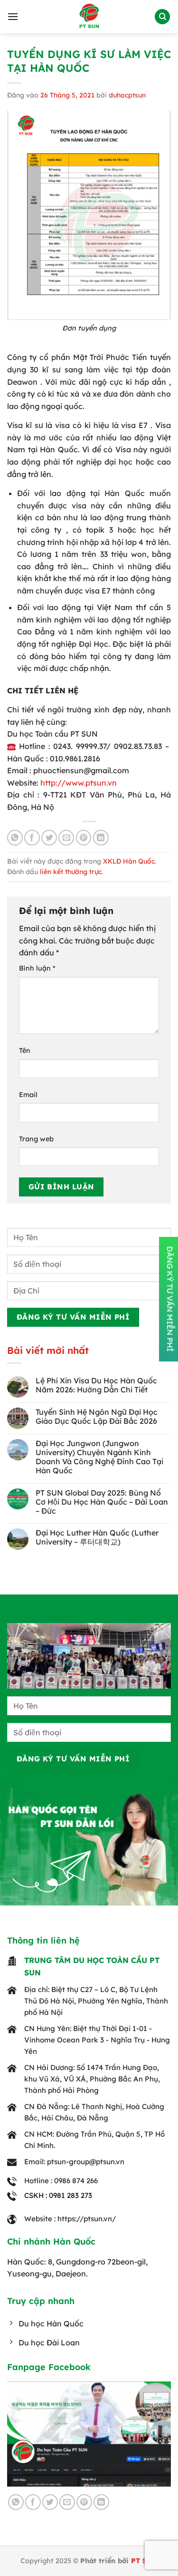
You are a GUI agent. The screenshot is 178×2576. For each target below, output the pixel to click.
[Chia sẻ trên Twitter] (49, 838)
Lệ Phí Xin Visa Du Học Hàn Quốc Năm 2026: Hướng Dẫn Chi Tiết (96, 1385)
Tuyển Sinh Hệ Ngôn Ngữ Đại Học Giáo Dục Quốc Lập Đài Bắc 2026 (97, 1417)
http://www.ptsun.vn (79, 783)
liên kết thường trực (71, 872)
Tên (25, 1050)
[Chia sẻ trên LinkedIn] (101, 838)
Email (28, 1095)
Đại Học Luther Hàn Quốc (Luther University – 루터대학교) (97, 1537)
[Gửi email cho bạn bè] (66, 838)
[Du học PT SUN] (89, 17)
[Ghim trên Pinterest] (84, 838)
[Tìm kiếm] (162, 17)
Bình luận (37, 968)
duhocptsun (127, 95)
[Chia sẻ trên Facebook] (32, 838)
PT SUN (144, 2561)
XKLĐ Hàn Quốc (129, 861)
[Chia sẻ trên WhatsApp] (15, 838)
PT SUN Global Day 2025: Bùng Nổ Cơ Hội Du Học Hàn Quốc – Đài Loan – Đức (102, 1502)
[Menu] (13, 16)
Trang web (36, 1139)
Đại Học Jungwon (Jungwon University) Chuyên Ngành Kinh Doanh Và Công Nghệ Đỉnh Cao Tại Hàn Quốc (99, 1457)
